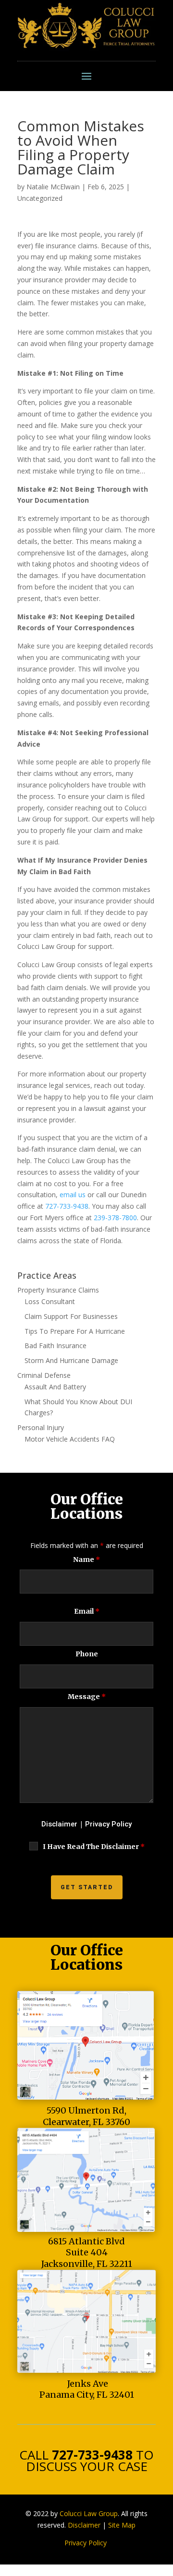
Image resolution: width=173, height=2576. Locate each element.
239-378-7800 (115, 1218)
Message (87, 1697)
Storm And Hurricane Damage (71, 1360)
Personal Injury (41, 1427)
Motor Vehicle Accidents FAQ (70, 1439)
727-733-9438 (67, 1206)
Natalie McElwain (53, 187)
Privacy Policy (108, 1824)
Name (86, 1559)
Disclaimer (59, 1824)
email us (73, 1195)
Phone (87, 1654)
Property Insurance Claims (58, 1290)
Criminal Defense (44, 1375)
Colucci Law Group (89, 2513)
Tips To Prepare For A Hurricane (75, 1331)
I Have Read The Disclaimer (94, 1847)
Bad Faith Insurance (56, 1346)
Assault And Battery (55, 1387)
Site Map (122, 2525)
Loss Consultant (50, 1301)
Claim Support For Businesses (71, 1316)
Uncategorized (40, 198)
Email (87, 1611)
